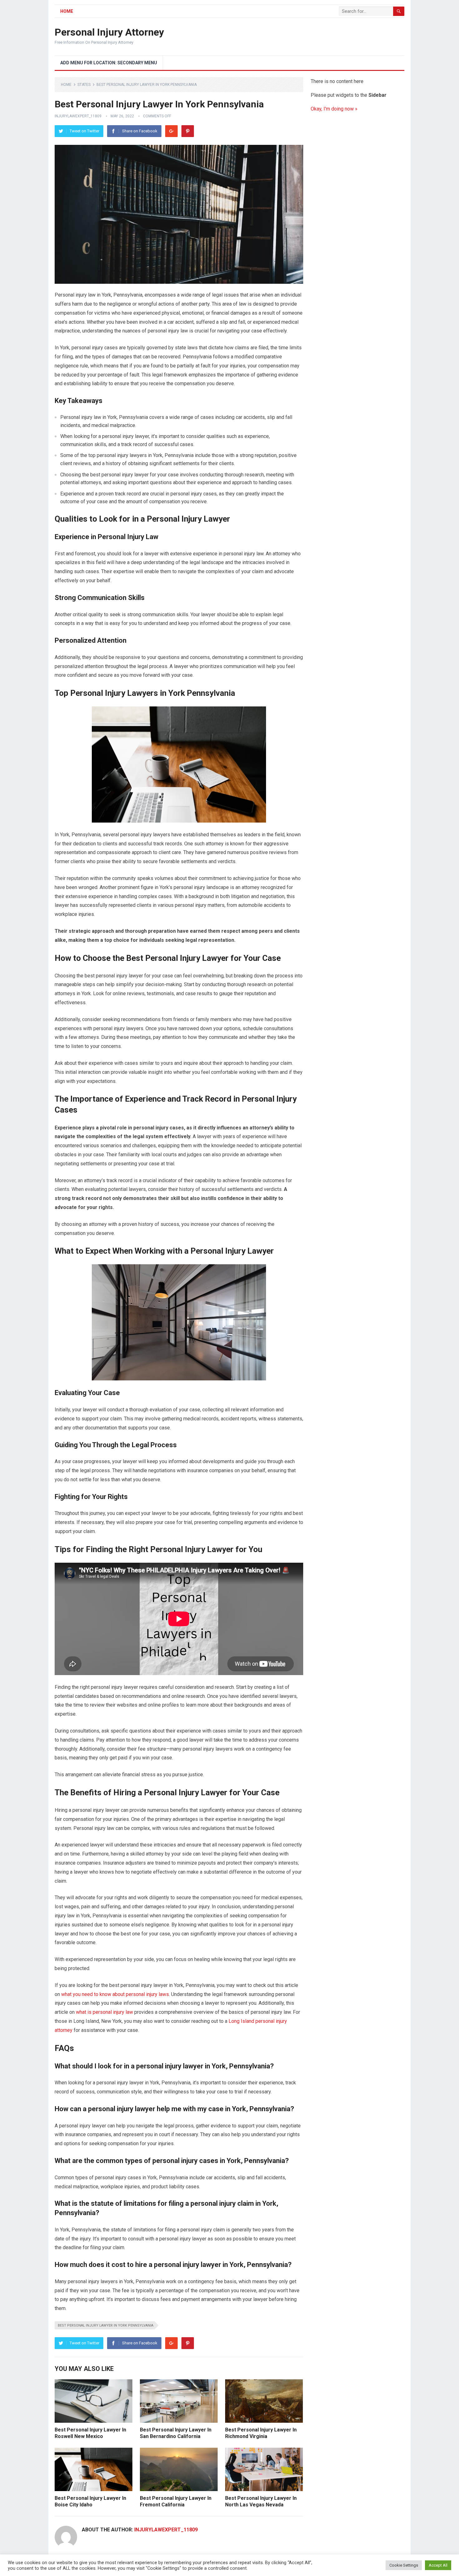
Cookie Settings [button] (404, 2565)
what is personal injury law (104, 2012)
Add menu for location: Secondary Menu (109, 63)
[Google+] (171, 131)
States (84, 85)
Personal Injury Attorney (109, 32)
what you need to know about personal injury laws (115, 1994)
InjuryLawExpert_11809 (78, 116)
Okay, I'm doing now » (334, 109)
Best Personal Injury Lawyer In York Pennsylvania (106, 2325)
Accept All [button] (438, 2565)
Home (67, 11)
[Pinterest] (188, 131)
